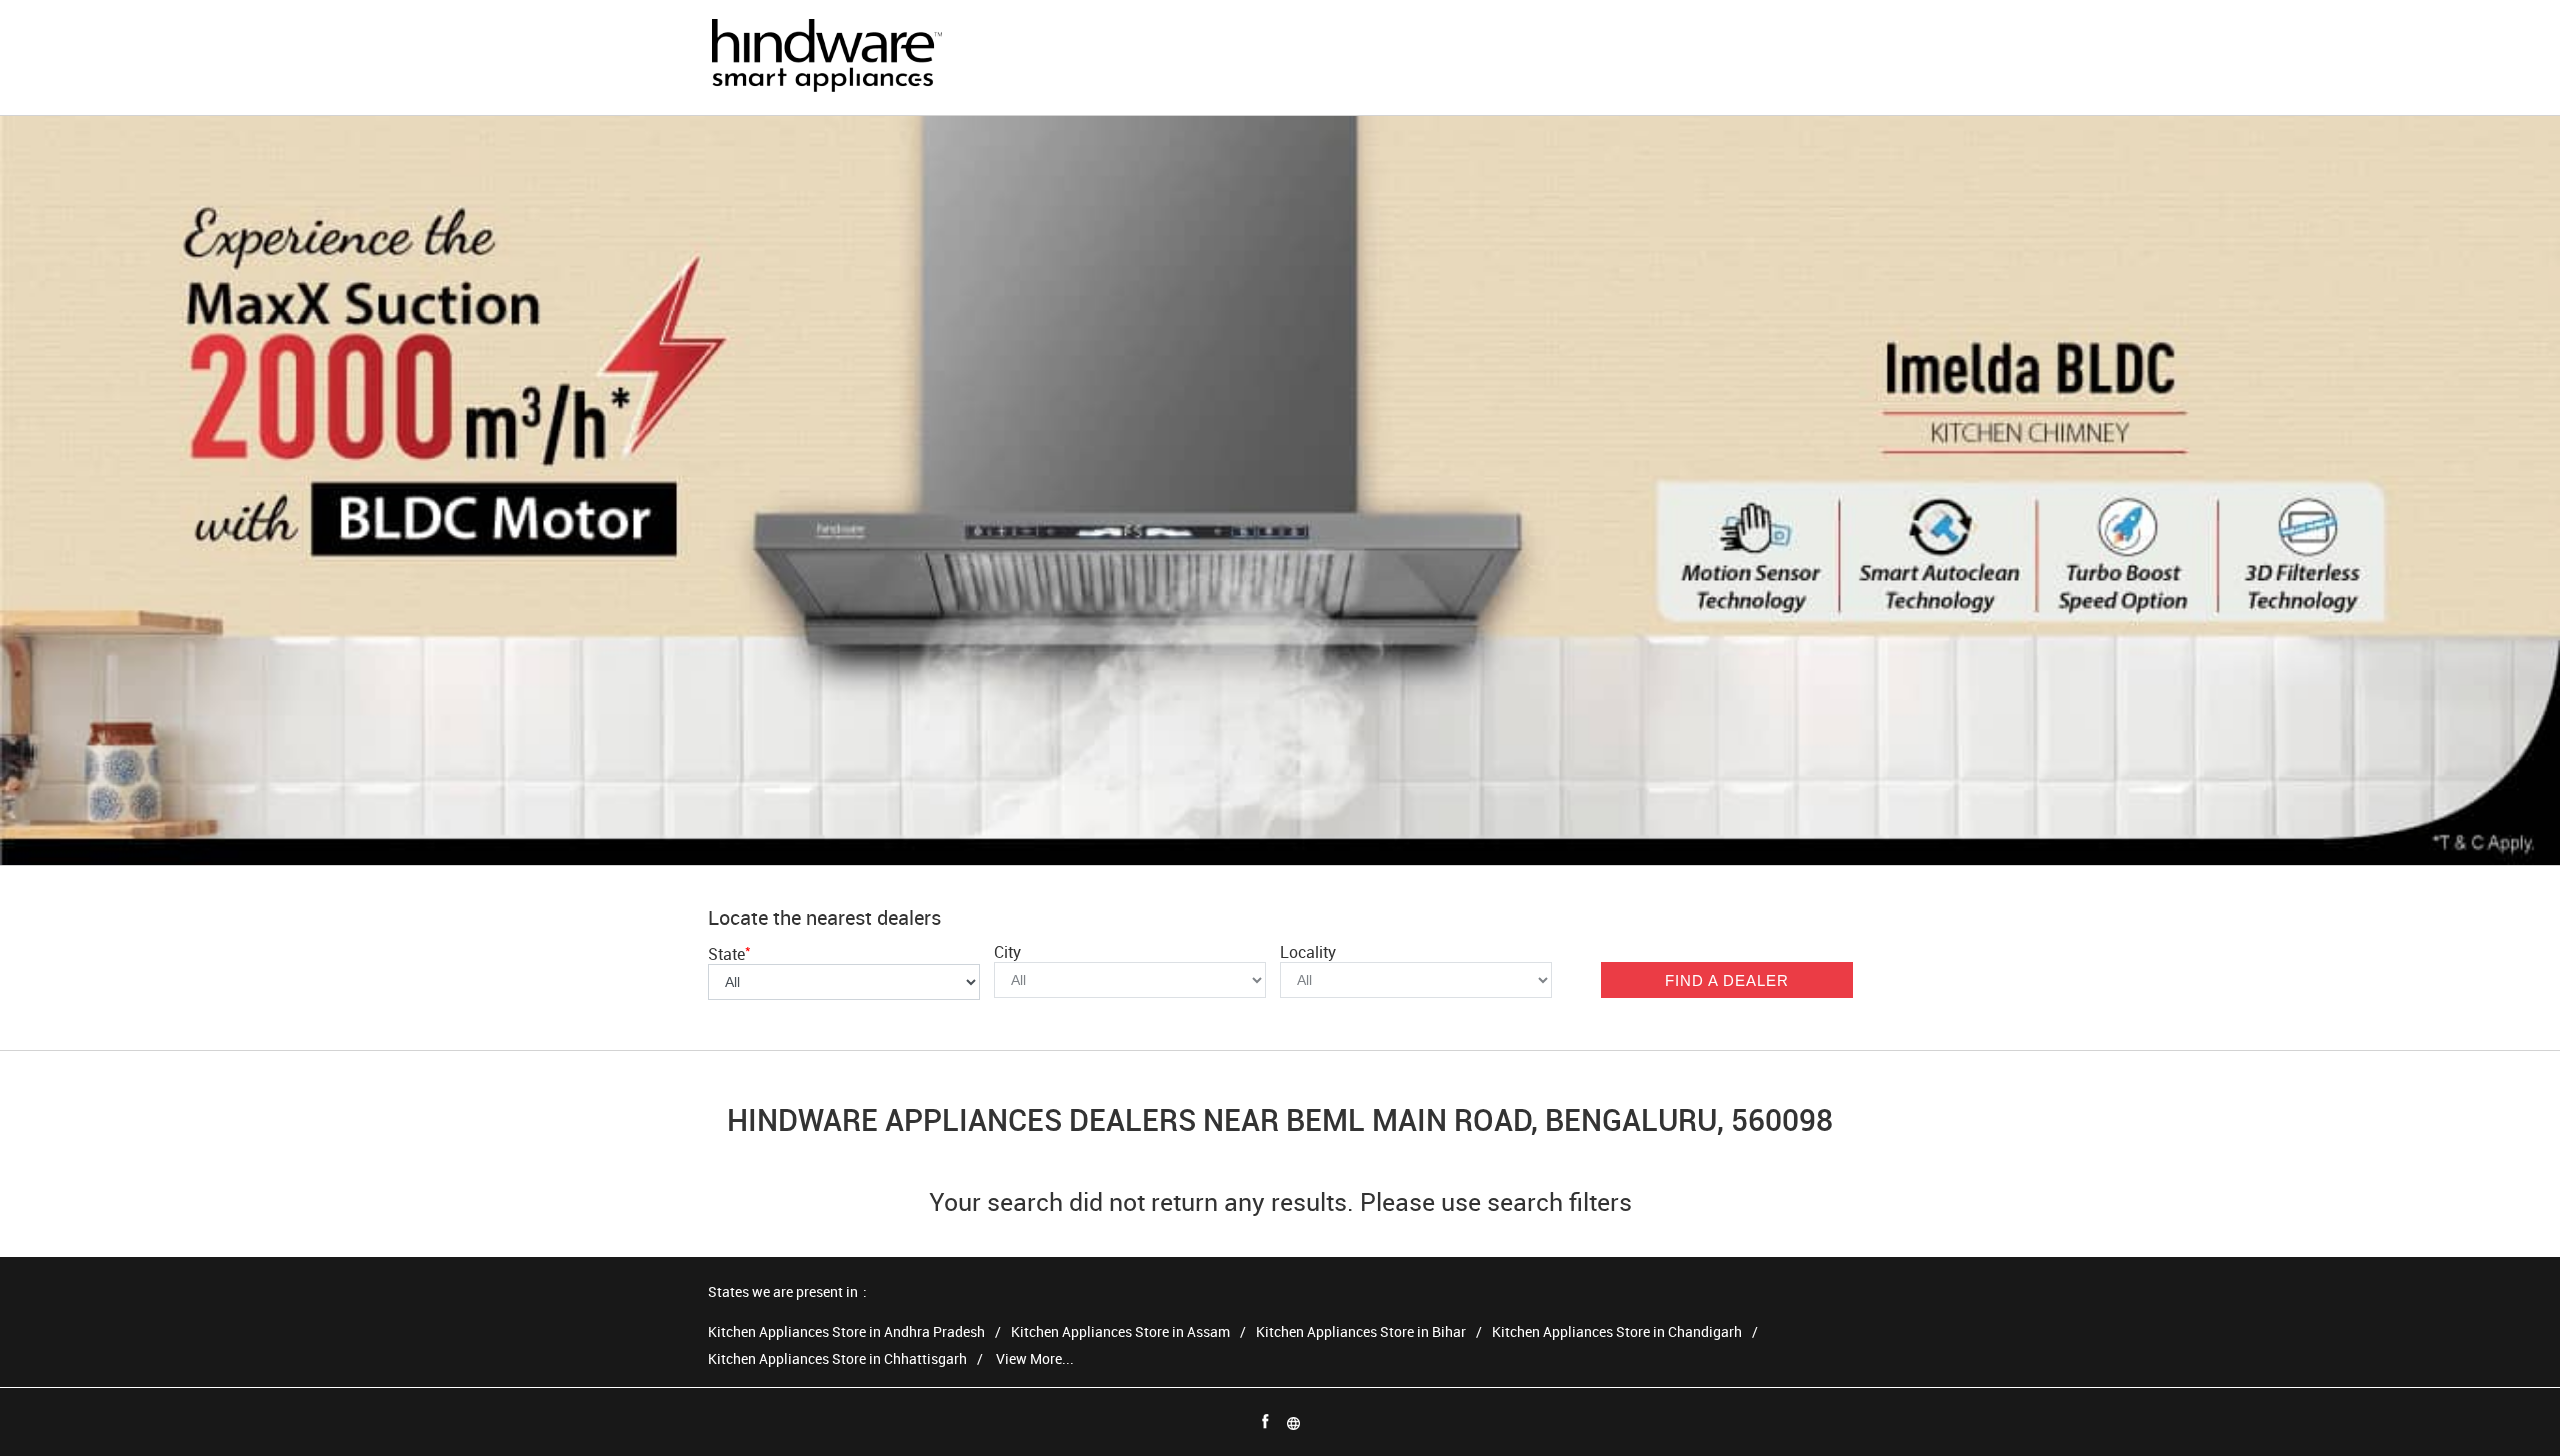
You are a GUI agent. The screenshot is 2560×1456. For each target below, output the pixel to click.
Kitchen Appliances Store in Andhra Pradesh (846, 1332)
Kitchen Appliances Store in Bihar (1361, 1332)
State (729, 954)
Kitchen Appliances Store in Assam (1120, 1332)
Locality (1308, 952)
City (1007, 952)
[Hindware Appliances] (826, 57)
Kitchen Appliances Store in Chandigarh (1617, 1332)
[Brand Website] (1294, 1422)
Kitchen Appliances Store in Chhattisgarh (837, 1359)
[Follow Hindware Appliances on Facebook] (1266, 1422)
